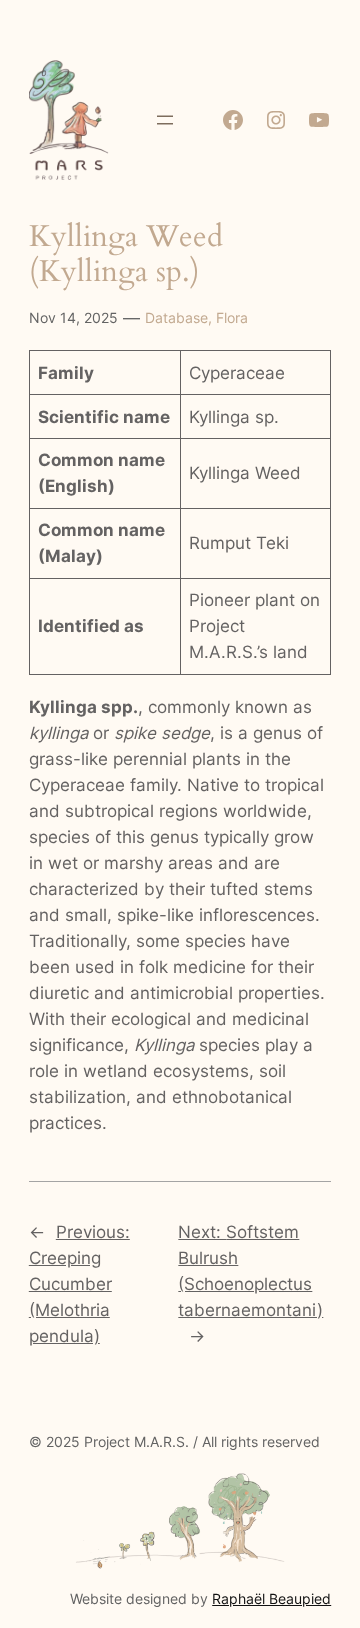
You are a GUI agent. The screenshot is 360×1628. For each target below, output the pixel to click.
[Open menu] (165, 120)
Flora (232, 317)
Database (176, 317)
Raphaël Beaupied (271, 1598)
